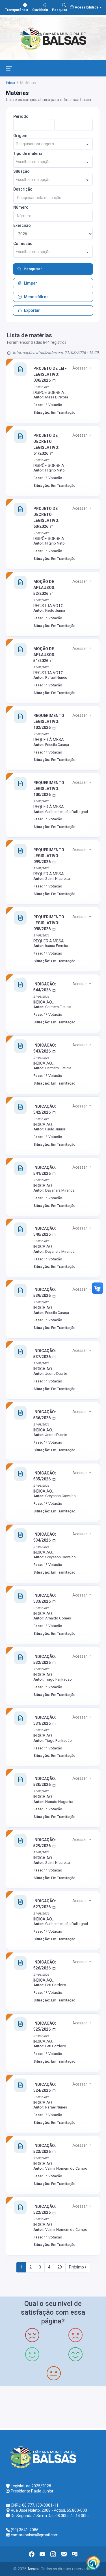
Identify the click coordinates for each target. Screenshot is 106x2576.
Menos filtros (36, 297)
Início (10, 83)
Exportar (32, 310)
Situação (21, 171)
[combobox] (53, 144)
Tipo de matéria (28, 153)
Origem (20, 136)
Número (21, 207)
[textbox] (53, 144)
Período (21, 116)
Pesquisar (33, 269)
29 (60, 2267)
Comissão (23, 244)
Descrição (23, 189)
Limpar (31, 283)
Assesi (33, 2569)
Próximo (77, 2267)
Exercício (22, 225)
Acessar (80, 368)
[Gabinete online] (75, 2554)
